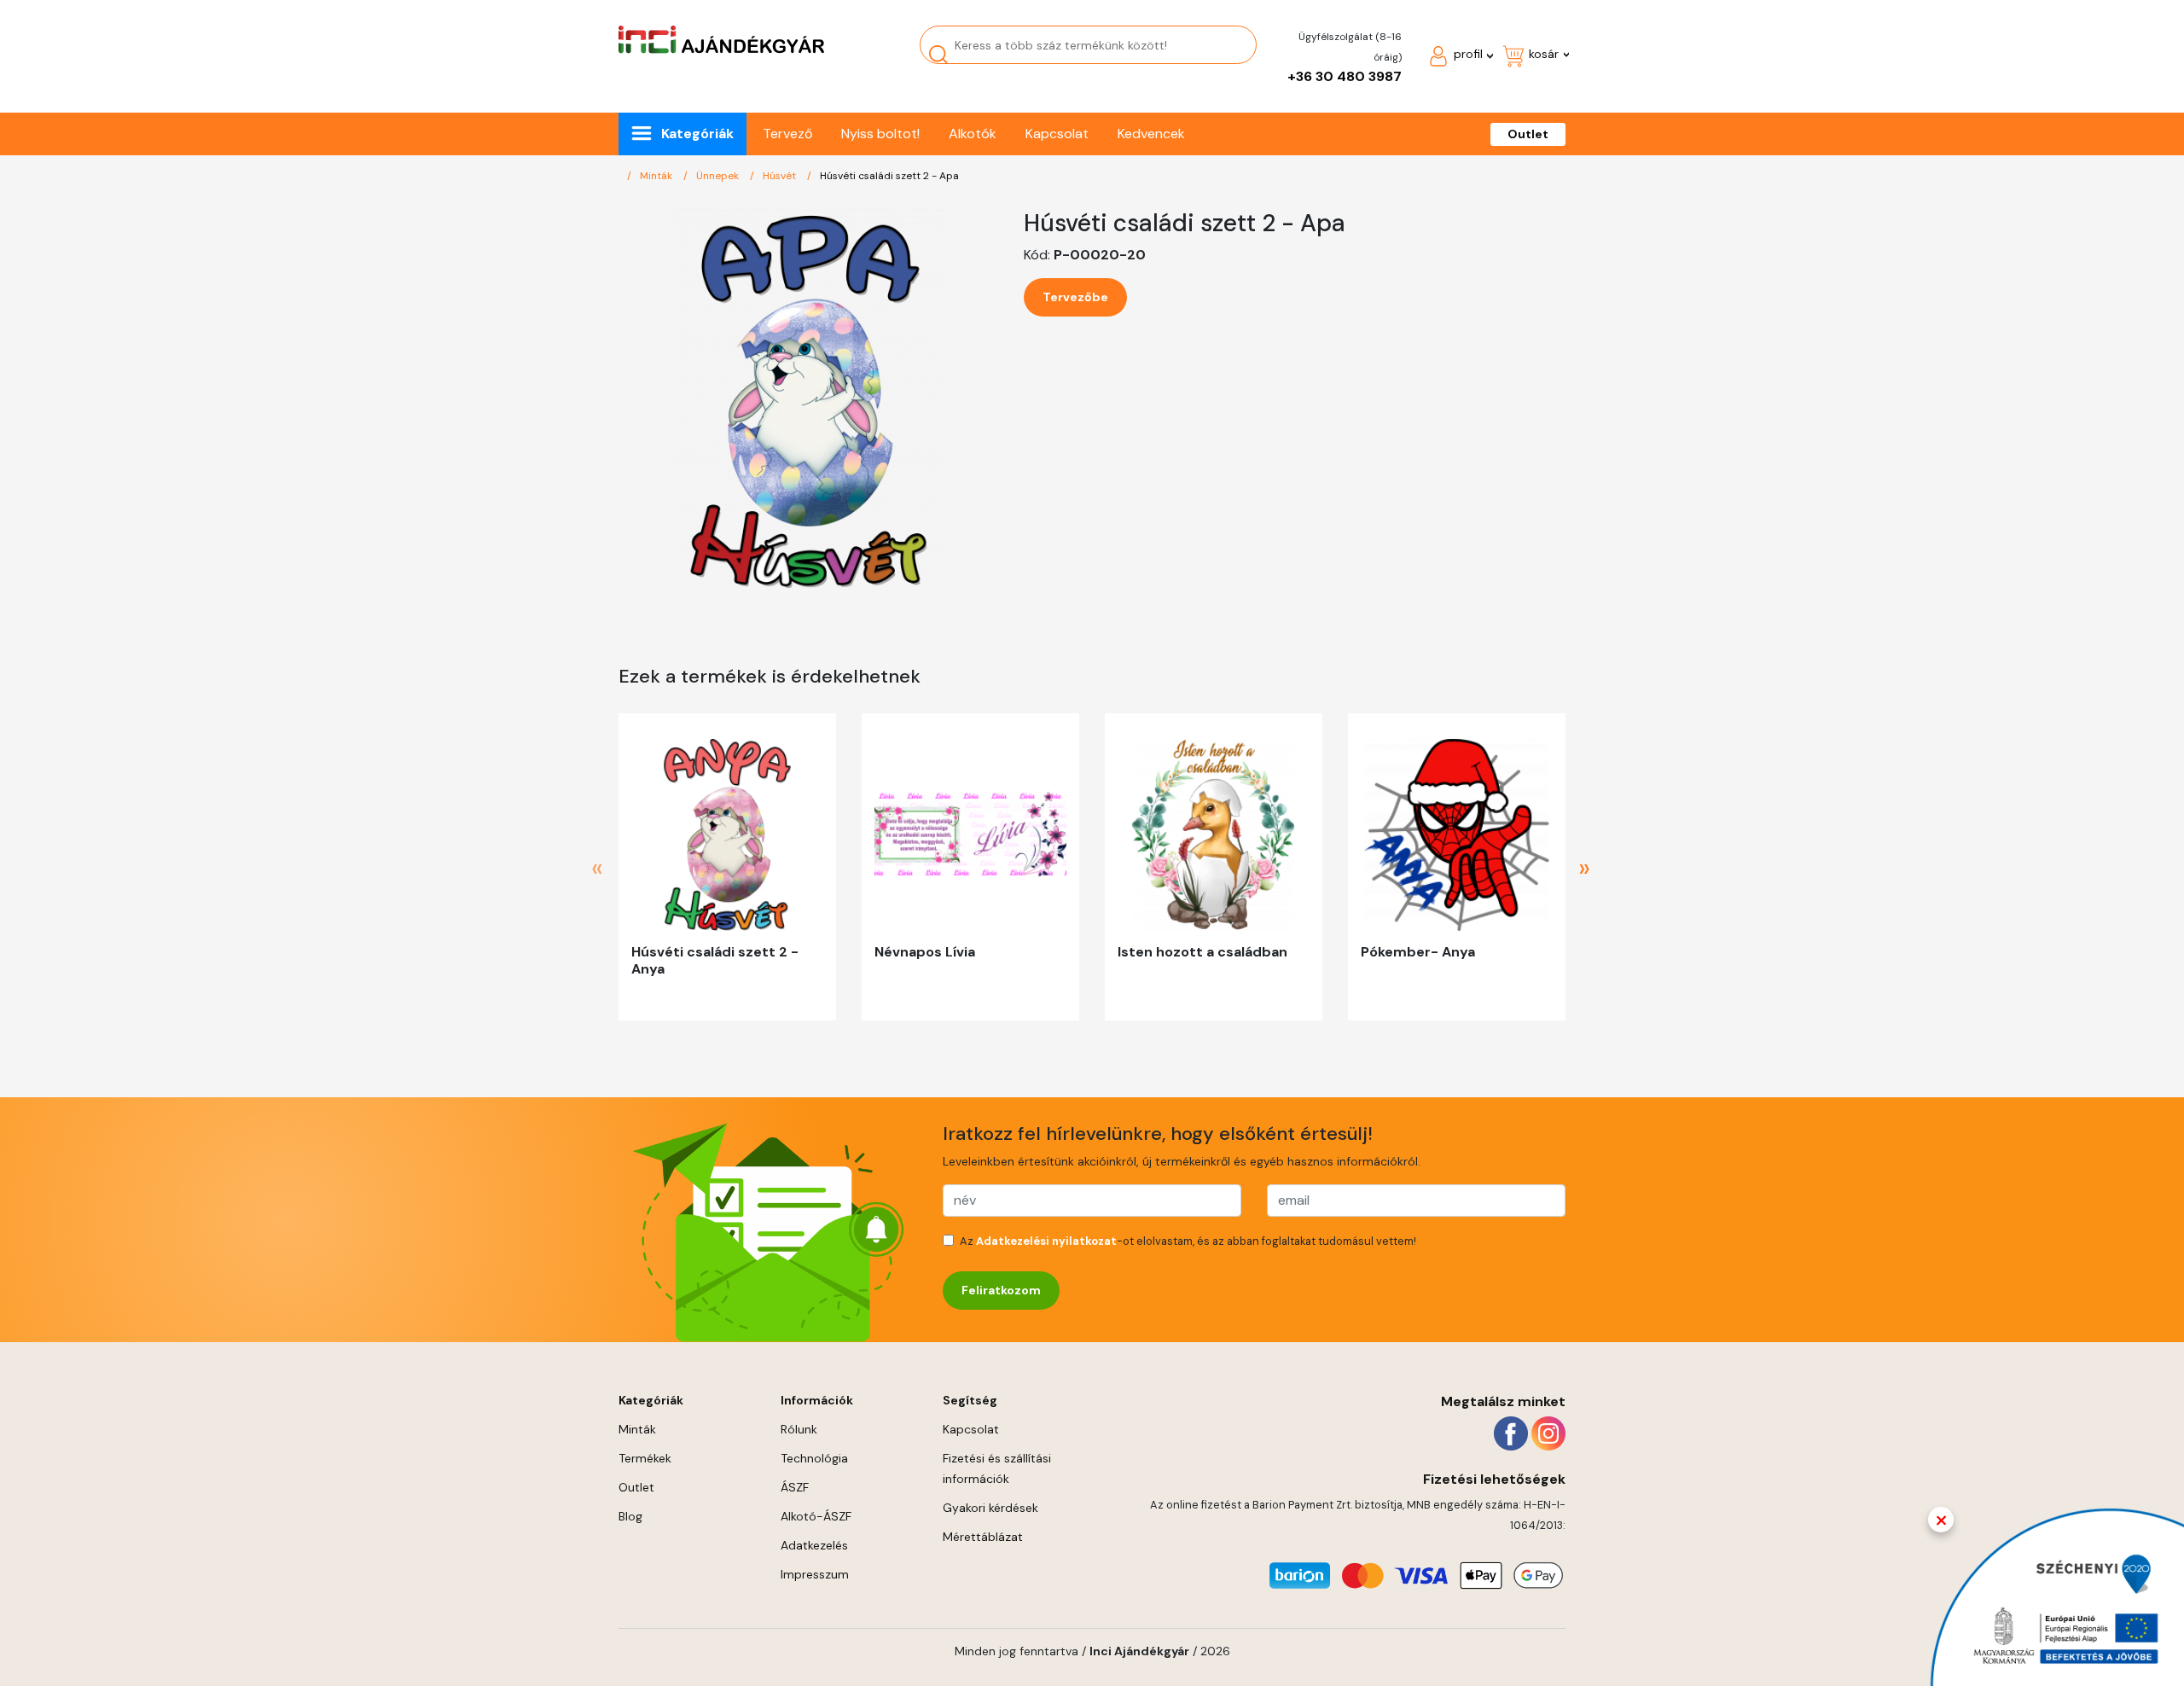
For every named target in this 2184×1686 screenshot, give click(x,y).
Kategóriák (697, 134)
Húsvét (781, 176)
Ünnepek (719, 176)
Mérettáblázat (983, 1537)
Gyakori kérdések (990, 1508)
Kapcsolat (1057, 134)
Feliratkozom (1001, 1290)
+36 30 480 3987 (1345, 76)
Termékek (645, 1458)
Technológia (814, 1458)
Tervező (787, 134)
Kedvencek (1151, 134)
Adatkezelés (814, 1545)
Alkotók (973, 134)
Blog (630, 1516)
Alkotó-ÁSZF (816, 1516)
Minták (657, 176)
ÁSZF (795, 1487)
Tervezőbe (1075, 297)
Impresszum (815, 1574)
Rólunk (799, 1429)
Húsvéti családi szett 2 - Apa (889, 176)
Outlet (1528, 134)
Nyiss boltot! (880, 134)
